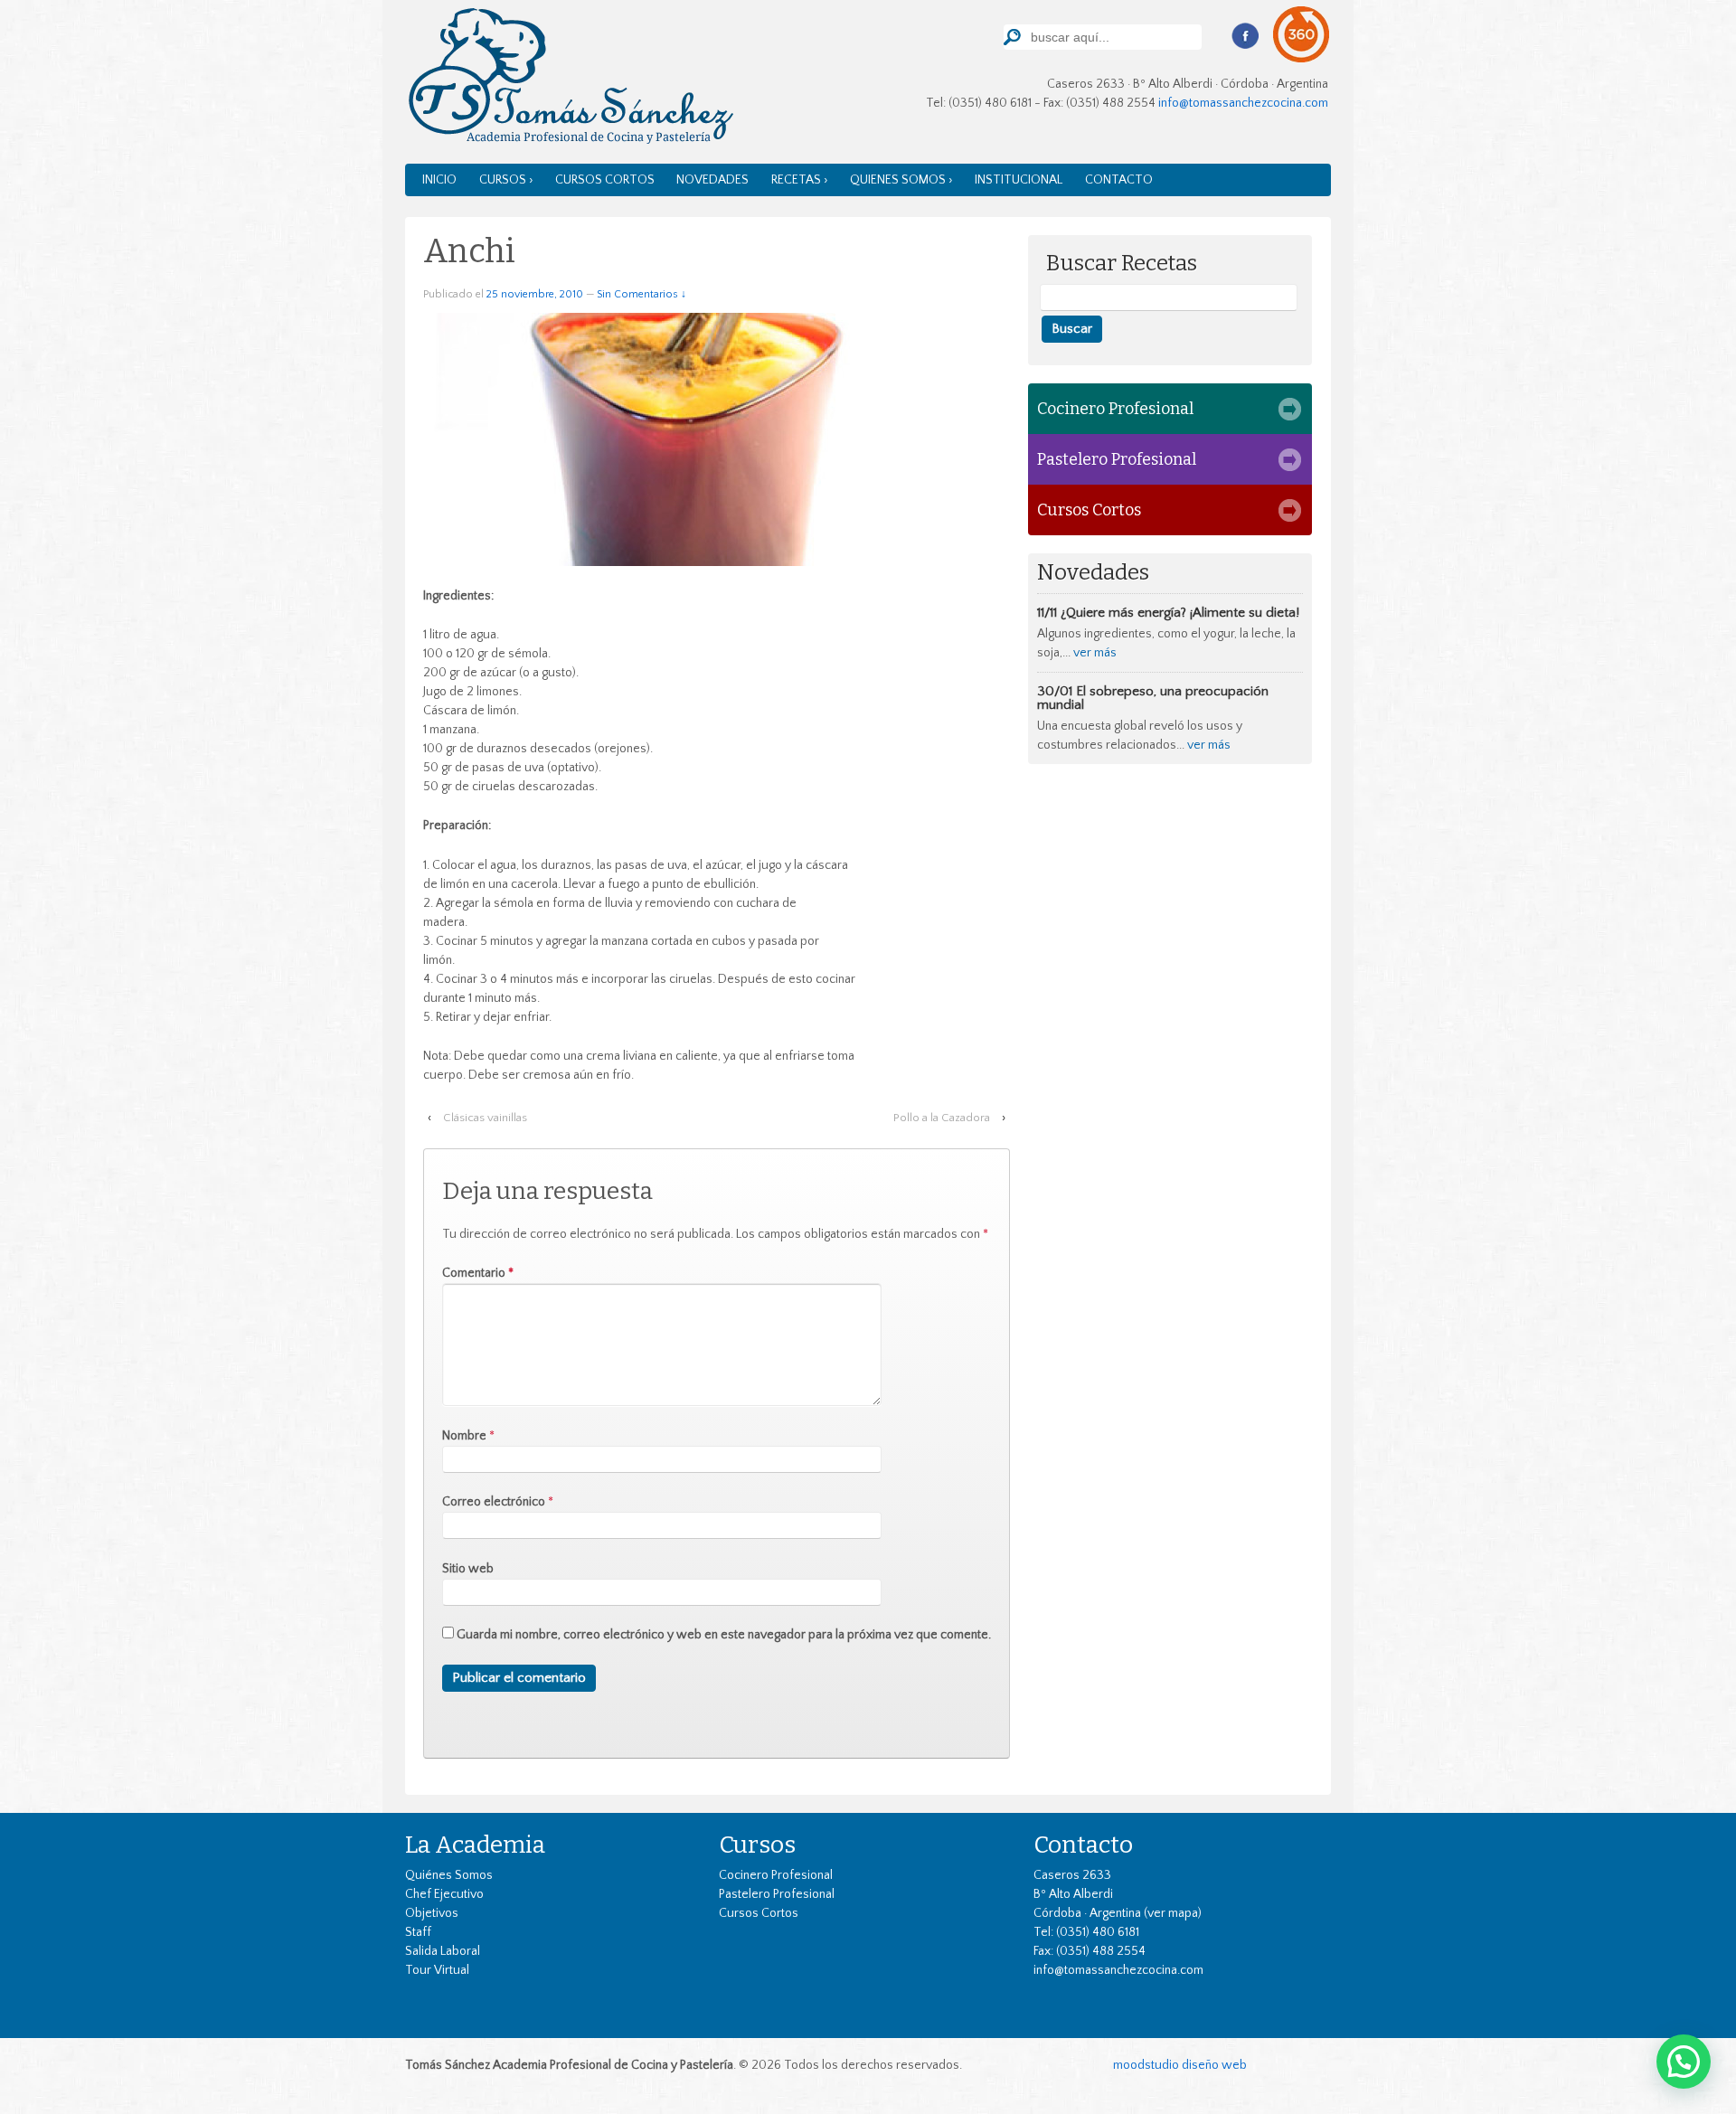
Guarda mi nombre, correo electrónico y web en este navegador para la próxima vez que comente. (724, 1635)
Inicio (439, 180)
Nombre (464, 1436)
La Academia (475, 1845)
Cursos (757, 1845)
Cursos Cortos (605, 180)
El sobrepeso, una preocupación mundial (1153, 698)
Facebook (1245, 36)
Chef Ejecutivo (444, 1894)
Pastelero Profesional (1117, 459)
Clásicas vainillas (485, 1118)
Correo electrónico (494, 1502)
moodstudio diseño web (1180, 2065)
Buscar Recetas (1122, 264)
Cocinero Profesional (1115, 409)
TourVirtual (1302, 35)
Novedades (712, 180)
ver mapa (1173, 1913)
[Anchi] (694, 439)
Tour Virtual (437, 1970)
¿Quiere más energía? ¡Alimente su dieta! (1180, 613)
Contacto (1119, 180)
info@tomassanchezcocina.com (1243, 103)
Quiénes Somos (449, 1875)
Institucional (1019, 180)
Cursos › (506, 180)
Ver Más (1095, 653)
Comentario (478, 1273)
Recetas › (800, 180)
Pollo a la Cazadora (942, 1118)
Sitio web (468, 1569)
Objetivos (432, 1913)
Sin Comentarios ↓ (642, 294)
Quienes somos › (901, 180)
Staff (418, 1932)
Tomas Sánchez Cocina (569, 80)
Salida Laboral (443, 1951)
